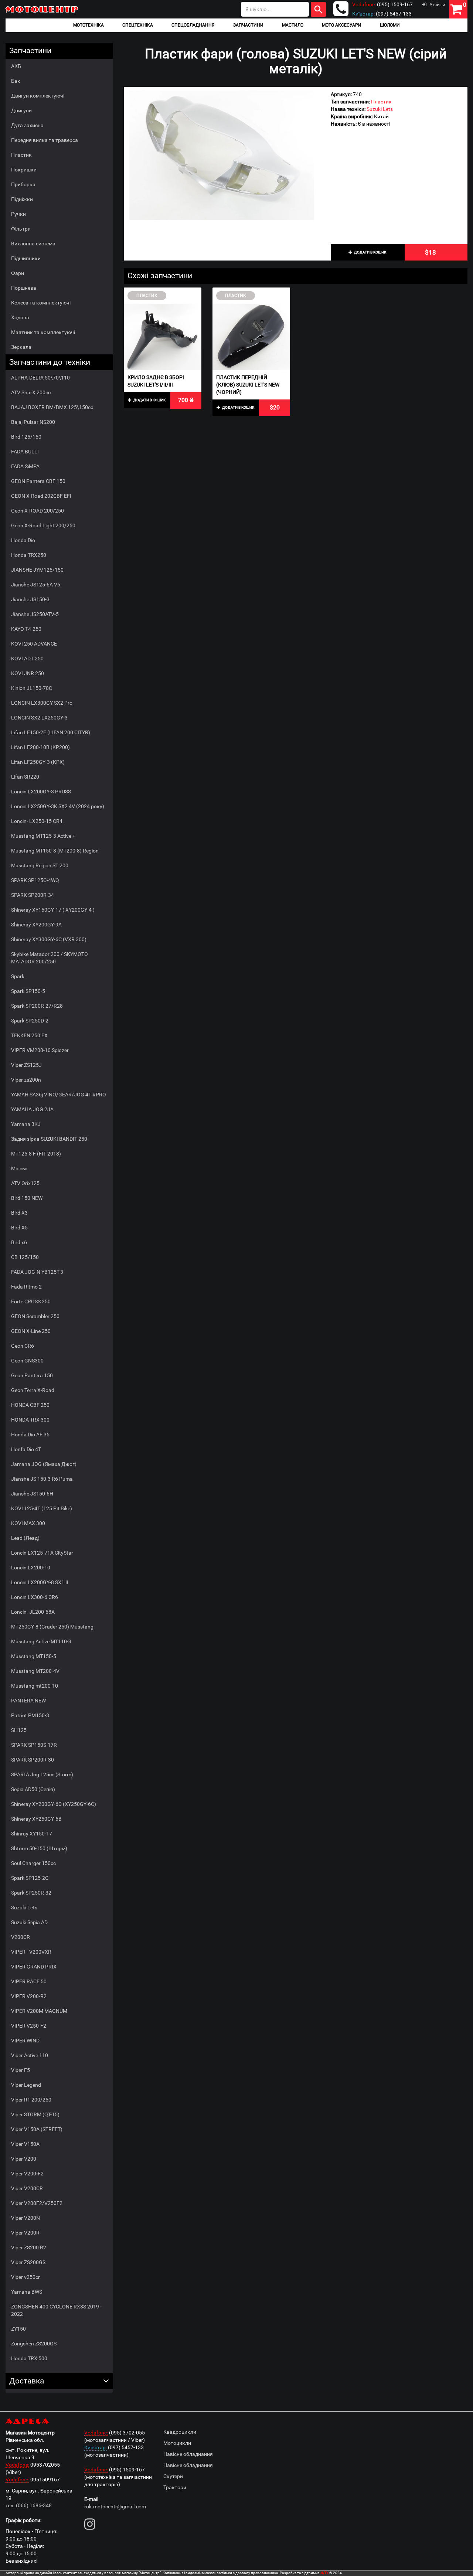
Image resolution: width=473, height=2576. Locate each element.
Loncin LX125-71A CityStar (42, 1553)
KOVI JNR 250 (28, 673)
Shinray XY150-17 (32, 1834)
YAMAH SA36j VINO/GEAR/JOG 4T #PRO (59, 1095)
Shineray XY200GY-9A (36, 925)
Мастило (293, 25)
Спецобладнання (193, 25)
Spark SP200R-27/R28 (37, 1006)
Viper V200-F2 (27, 2174)
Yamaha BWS (27, 2292)
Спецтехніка (138, 25)
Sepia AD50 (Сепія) (33, 1789)
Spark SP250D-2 (30, 1021)
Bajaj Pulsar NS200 (33, 422)
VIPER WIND (25, 2041)
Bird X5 (19, 1228)
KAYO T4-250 (26, 629)
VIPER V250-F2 (29, 2026)
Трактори (175, 2487)
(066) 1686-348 (34, 2505)
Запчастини (248, 25)
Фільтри (21, 229)
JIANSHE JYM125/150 (37, 570)
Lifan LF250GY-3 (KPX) (38, 762)
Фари (18, 273)
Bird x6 (19, 1242)
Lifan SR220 (25, 777)
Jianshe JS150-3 (30, 599)
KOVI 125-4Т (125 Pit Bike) (42, 1508)
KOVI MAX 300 (28, 1523)
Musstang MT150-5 (34, 1656)
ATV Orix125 (25, 1183)
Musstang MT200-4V (35, 1671)
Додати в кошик (370, 252)
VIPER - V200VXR (31, 1952)
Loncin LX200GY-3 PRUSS (41, 792)
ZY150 (18, 2329)
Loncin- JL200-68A (33, 1612)
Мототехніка (89, 25)
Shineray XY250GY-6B (36, 1819)
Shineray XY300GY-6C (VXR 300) (49, 939)
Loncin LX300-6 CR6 (35, 1597)
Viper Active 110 (30, 2055)
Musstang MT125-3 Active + (43, 836)
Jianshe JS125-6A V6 (36, 585)
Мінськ (20, 1168)
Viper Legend (26, 2085)
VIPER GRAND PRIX (34, 1967)
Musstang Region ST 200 (40, 865)
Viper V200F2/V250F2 (37, 2203)
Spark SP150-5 (28, 991)
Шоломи (390, 25)
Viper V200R (25, 2233)
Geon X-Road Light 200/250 (43, 525)
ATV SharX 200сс (31, 392)
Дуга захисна (27, 125)
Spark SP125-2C (30, 1878)
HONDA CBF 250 (30, 1405)
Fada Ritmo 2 (26, 1287)
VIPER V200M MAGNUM (39, 2011)
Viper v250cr (25, 2277)
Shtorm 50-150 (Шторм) (39, 1848)
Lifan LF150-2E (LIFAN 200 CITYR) (51, 732)
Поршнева (24, 288)
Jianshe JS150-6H (32, 1494)
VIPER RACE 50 (29, 1981)
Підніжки (22, 199)
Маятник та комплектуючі (43, 332)
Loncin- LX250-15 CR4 (37, 821)
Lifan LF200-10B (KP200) (40, 747)
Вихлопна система (33, 244)
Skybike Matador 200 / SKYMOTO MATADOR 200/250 (50, 958)
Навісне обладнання (188, 2454)
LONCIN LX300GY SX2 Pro (42, 703)
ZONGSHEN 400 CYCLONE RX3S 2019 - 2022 (56, 2310)
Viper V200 (24, 2159)
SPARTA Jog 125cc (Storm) (42, 1774)
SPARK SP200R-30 (33, 1760)
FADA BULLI (25, 452)
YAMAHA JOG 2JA (32, 1109)
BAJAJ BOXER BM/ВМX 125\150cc (52, 407)
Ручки (18, 214)
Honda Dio (23, 540)
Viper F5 (21, 2070)
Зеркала (21, 347)
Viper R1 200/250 (31, 2100)
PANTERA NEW (28, 1701)
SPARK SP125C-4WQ (35, 880)
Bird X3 (19, 1213)
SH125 (19, 1730)
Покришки (24, 170)
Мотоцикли (177, 2443)
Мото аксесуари (342, 25)
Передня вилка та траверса (45, 140)
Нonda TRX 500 (29, 2358)
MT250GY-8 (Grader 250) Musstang (52, 1627)
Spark (18, 976)
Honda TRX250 (29, 555)
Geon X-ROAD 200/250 (38, 511)
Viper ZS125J (26, 1065)
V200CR (21, 1937)
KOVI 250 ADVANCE (34, 644)
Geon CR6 (23, 1346)
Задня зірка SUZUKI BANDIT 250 (49, 1139)
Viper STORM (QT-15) (35, 2114)
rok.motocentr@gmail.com (115, 2507)
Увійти (437, 4)
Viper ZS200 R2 (29, 2247)
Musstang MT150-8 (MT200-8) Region (55, 851)
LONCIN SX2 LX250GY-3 (39, 718)
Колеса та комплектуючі (41, 303)
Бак (16, 81)
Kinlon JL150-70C (32, 688)
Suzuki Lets (24, 1908)
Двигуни (21, 110)
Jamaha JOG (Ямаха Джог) (44, 1464)
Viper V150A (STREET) (37, 2129)
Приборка (23, 184)
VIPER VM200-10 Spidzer (40, 1050)
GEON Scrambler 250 (35, 1316)
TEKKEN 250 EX (29, 1035)
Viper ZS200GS (28, 2262)
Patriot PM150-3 (30, 1715)
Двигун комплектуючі (38, 96)
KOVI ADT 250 (27, 659)
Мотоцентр (42, 9)
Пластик (21, 155)
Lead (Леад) (25, 1538)
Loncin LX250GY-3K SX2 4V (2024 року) (58, 806)
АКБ (16, 66)
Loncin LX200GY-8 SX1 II (40, 1582)
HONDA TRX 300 (30, 1420)
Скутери (173, 2476)
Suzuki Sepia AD (29, 1922)
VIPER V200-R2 (29, 1996)
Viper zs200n (26, 1080)
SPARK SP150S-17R (34, 1745)
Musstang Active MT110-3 (41, 1641)
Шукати (318, 9)
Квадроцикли (180, 2432)
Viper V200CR (27, 2188)
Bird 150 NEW (27, 1198)
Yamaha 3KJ (26, 1124)
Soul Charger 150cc (33, 1863)
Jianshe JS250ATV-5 (35, 614)
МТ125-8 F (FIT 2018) (36, 1154)
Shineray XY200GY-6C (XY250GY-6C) (54, 1804)
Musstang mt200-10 (35, 1686)
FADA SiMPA (25, 466)
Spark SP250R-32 (31, 1893)
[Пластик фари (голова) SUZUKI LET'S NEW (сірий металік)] (222, 155)
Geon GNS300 (27, 1361)
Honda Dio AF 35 (30, 1435)
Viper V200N (25, 2218)
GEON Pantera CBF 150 (38, 481)
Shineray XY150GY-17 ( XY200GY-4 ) (53, 910)
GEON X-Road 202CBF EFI (41, 496)
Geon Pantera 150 (32, 1375)
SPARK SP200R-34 (33, 895)
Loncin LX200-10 (31, 1568)
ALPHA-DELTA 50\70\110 (40, 378)
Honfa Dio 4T (26, 1449)
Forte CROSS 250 (31, 1301)
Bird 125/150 (26, 437)
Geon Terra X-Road (33, 1390)
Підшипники (26, 258)
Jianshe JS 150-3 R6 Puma (42, 1479)
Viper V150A (25, 2144)
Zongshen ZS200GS (34, 2344)
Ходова (20, 317)
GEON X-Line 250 (31, 1331)
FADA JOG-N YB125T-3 (37, 1272)
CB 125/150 (25, 1257)
